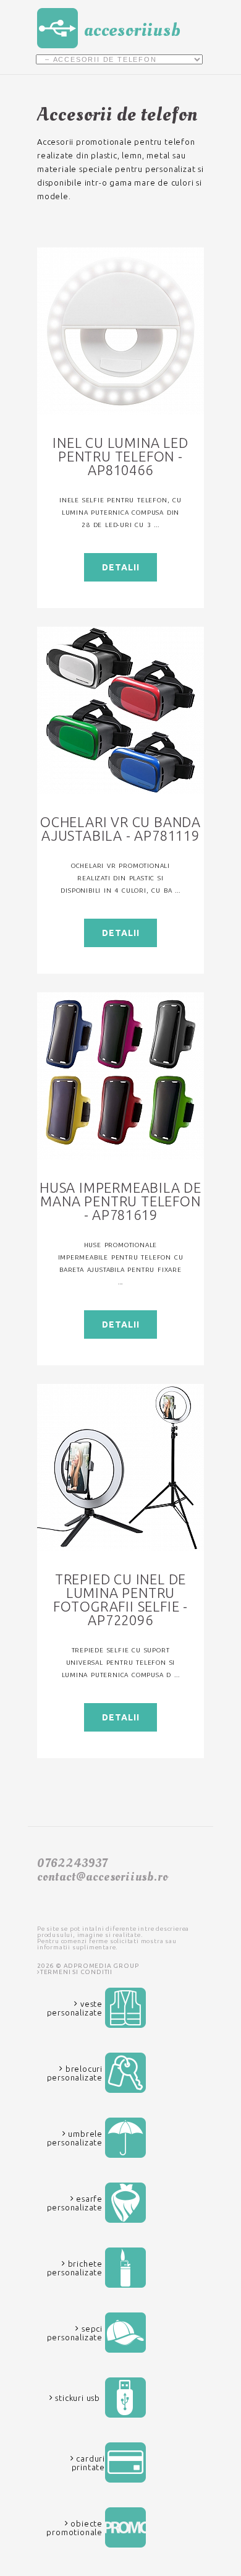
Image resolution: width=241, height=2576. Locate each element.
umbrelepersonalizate (75, 2138)
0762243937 (72, 1863)
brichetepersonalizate (75, 2268)
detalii (121, 567)
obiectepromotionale (74, 2528)
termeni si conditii (76, 1972)
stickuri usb (77, 2398)
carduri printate (88, 2463)
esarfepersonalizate (75, 2203)
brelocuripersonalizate (75, 2073)
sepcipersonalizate (75, 2333)
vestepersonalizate (75, 2008)
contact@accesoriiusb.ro (102, 1877)
